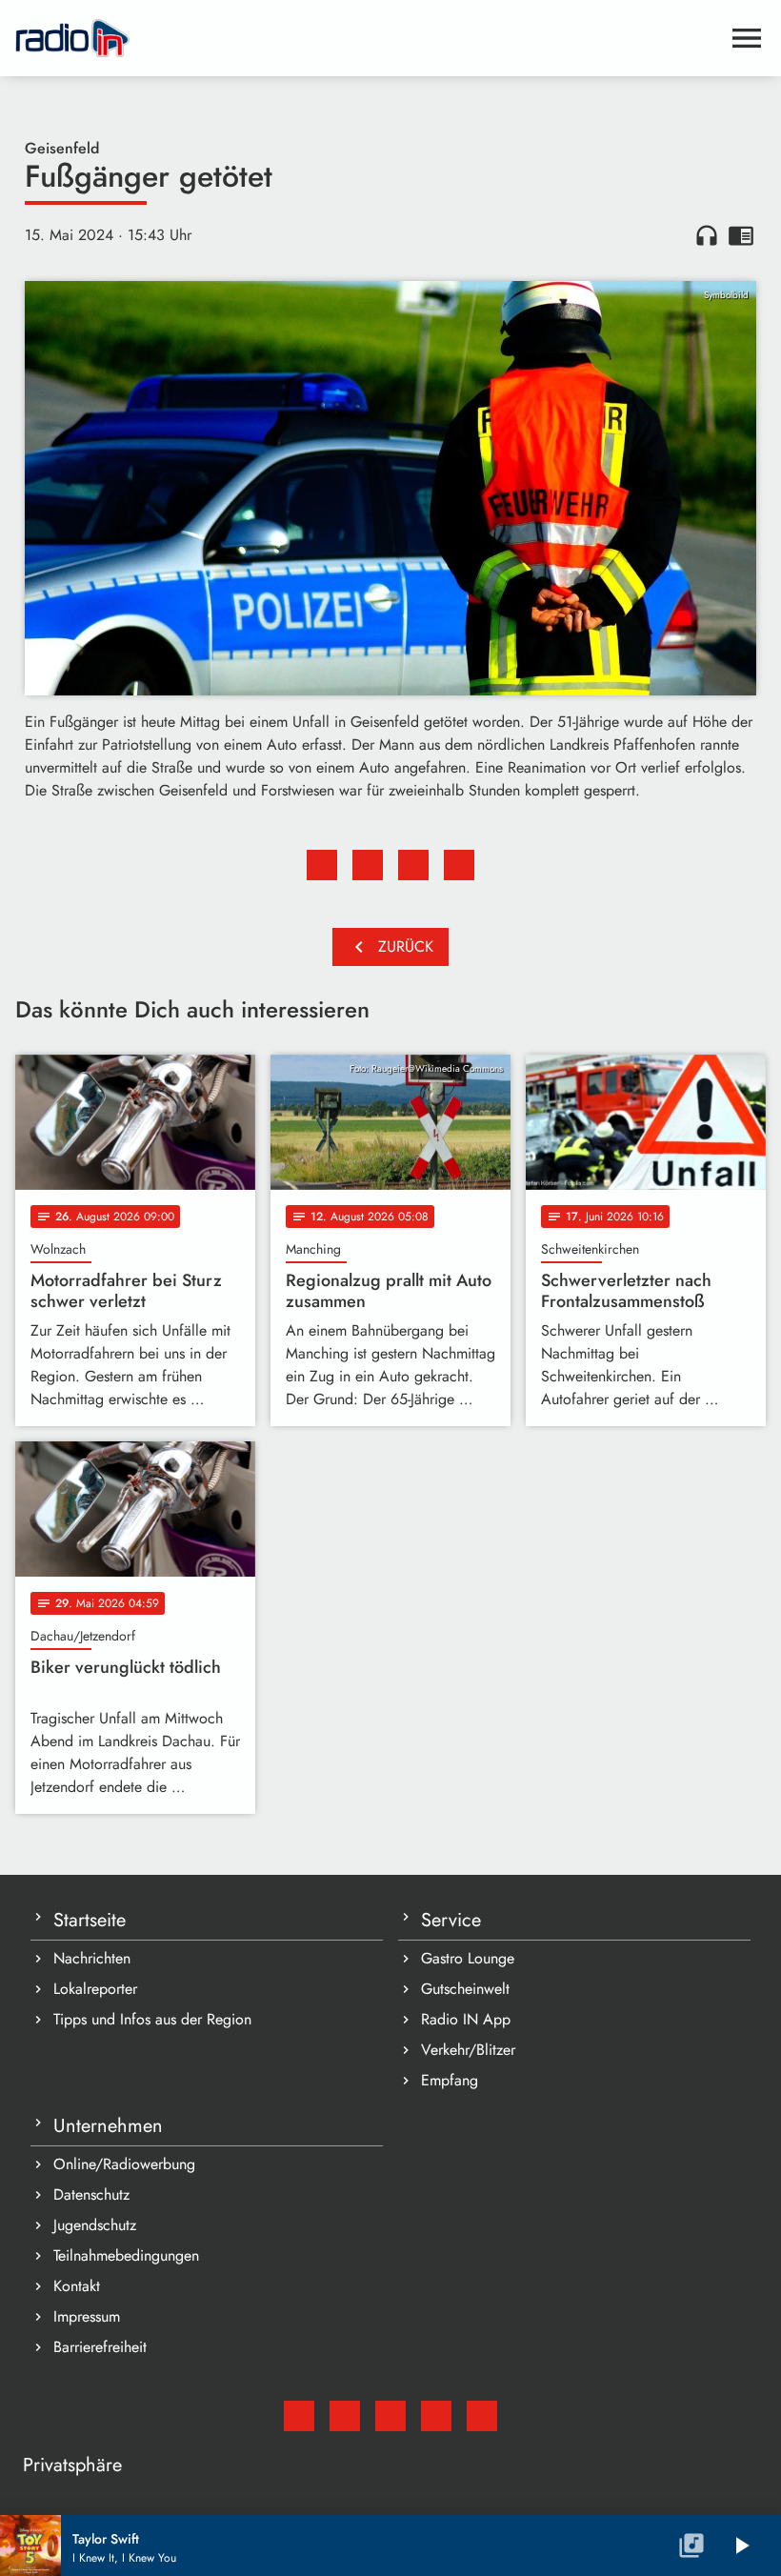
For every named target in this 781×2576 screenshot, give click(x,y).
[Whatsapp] (436, 2416)
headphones (707, 235)
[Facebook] (345, 2416)
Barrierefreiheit (100, 2347)
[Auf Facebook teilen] (322, 865)
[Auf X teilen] (368, 865)
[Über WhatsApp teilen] (413, 865)
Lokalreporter (95, 1989)
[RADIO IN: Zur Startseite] (368, 38)
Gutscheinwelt (465, 1989)
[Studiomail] (299, 2416)
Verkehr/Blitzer (468, 2050)
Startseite (90, 1920)
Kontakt (77, 2286)
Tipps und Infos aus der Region (152, 2019)
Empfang (450, 2080)
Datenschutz (91, 2194)
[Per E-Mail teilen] (459, 865)
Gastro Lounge (468, 1958)
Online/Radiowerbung (124, 2164)
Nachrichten (92, 1958)
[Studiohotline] (482, 2416)
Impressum (87, 2316)
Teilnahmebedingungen (126, 2255)
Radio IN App (466, 2019)
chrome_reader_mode (741, 235)
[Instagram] (390, 2416)
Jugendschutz (95, 2225)
